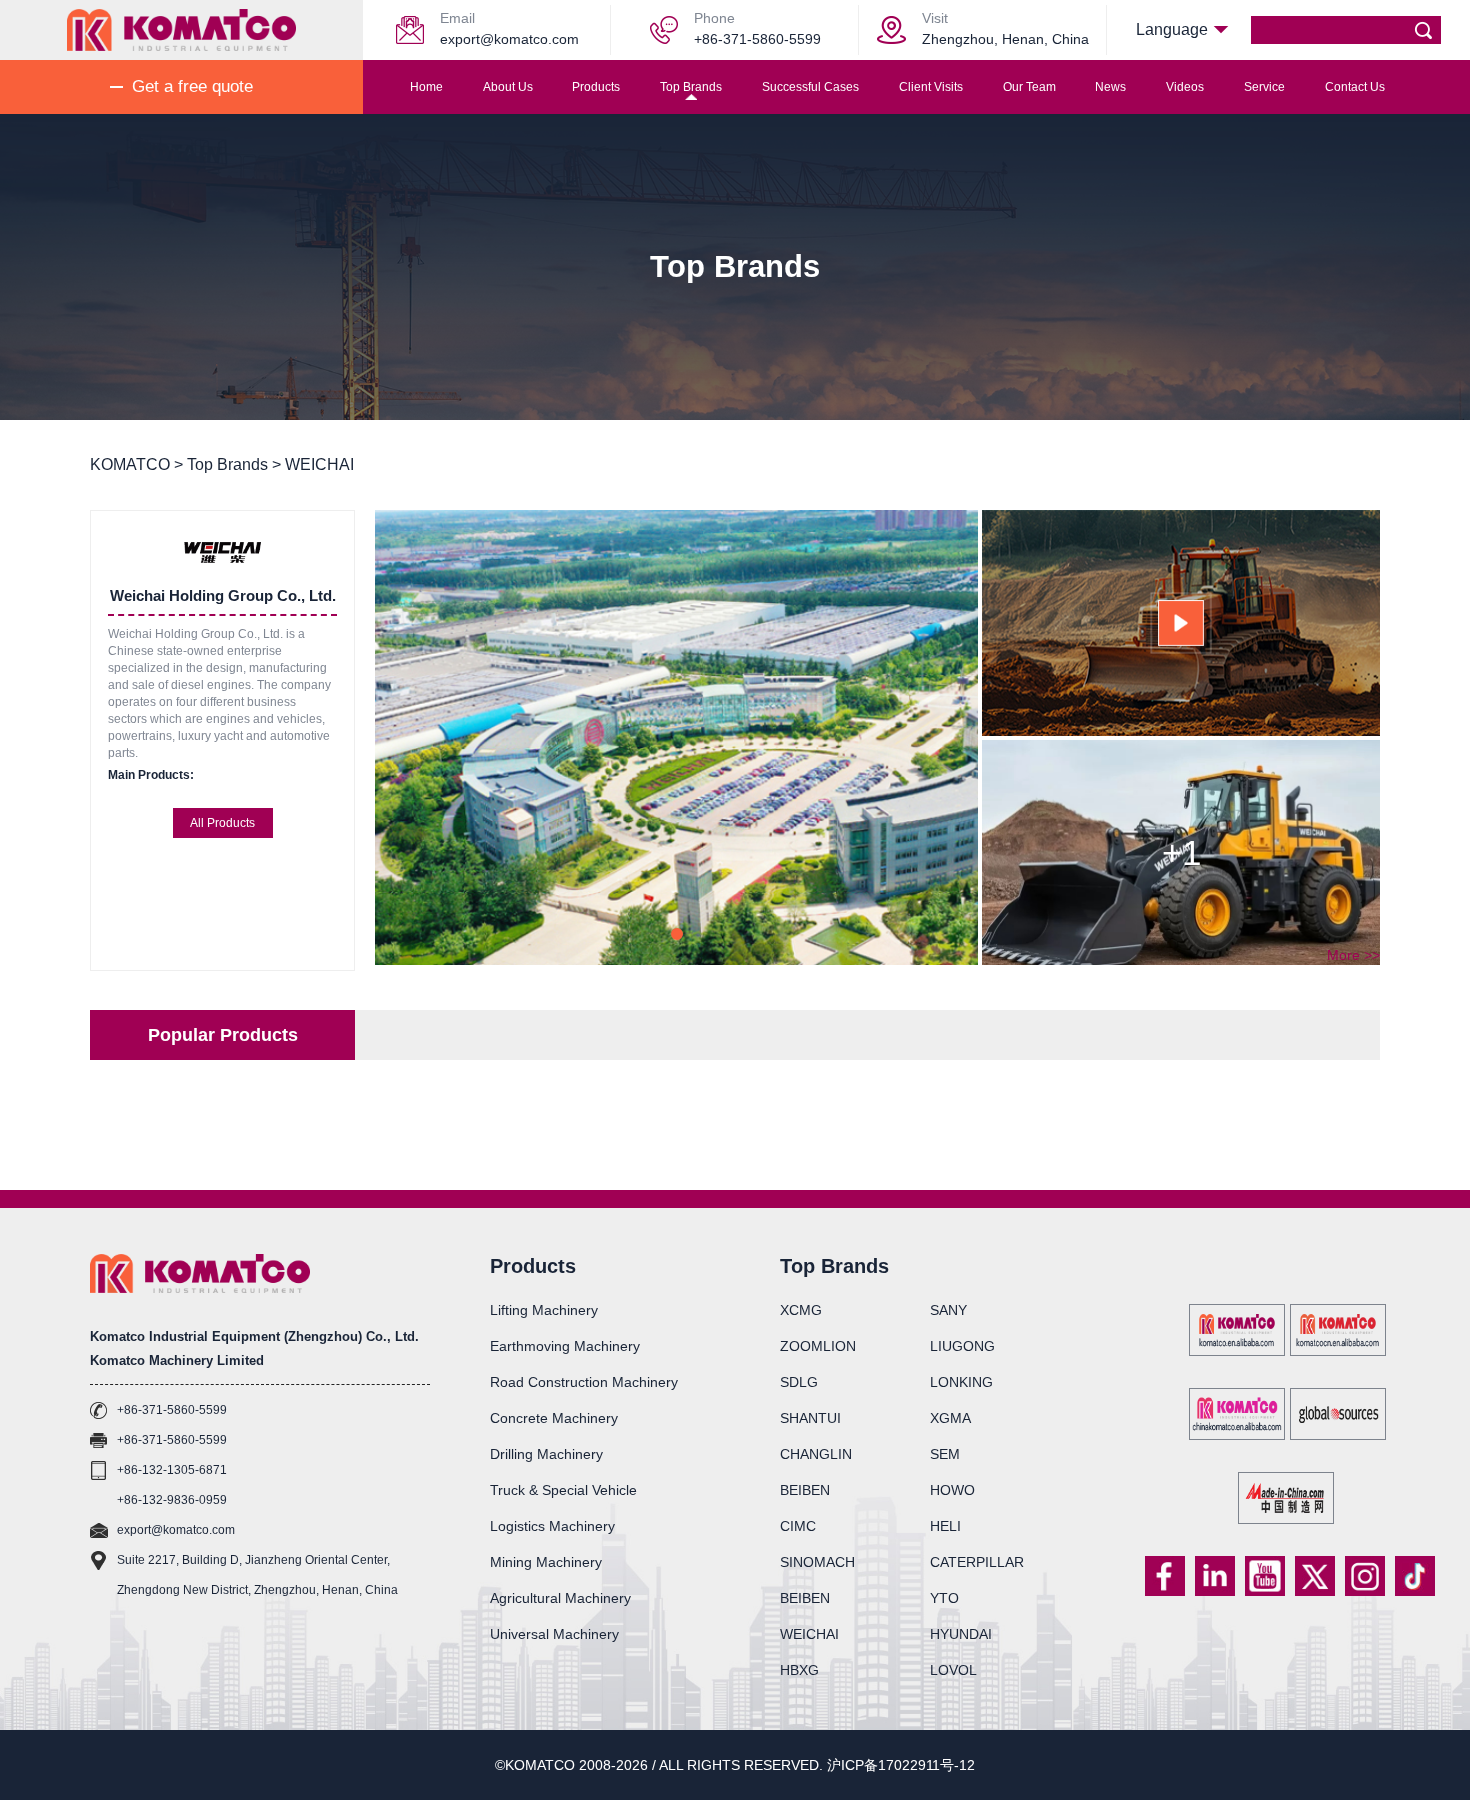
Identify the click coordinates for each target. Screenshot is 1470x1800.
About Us (508, 87)
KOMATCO (130, 464)
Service (1264, 87)
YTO (944, 1598)
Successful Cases (810, 87)
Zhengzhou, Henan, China (1005, 39)
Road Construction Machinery (584, 1382)
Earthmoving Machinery (565, 1346)
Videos (1185, 87)
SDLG (799, 1382)
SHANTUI (810, 1418)
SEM (945, 1454)
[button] (677, 934)
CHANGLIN (816, 1454)
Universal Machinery (554, 1634)
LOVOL (953, 1670)
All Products (222, 823)
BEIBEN (805, 1490)
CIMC (798, 1526)
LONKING (961, 1382)
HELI (945, 1526)
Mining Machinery (546, 1562)
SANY (948, 1310)
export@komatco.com (509, 39)
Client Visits (931, 87)
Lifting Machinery (544, 1310)
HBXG (799, 1670)
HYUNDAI (961, 1634)
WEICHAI (809, 1634)
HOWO (952, 1490)
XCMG (801, 1310)
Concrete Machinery (554, 1418)
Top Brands (691, 87)
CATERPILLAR (977, 1562)
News (1110, 87)
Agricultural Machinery (560, 1598)
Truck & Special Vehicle (563, 1490)
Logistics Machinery (552, 1526)
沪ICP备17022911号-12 (901, 1765)
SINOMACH (817, 1562)
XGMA (950, 1418)
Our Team (1029, 87)
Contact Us (1355, 87)
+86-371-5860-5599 (757, 39)
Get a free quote (192, 86)
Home (426, 87)
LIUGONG (962, 1346)
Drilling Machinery (546, 1454)
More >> (1353, 955)
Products (596, 87)
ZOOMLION (818, 1346)
